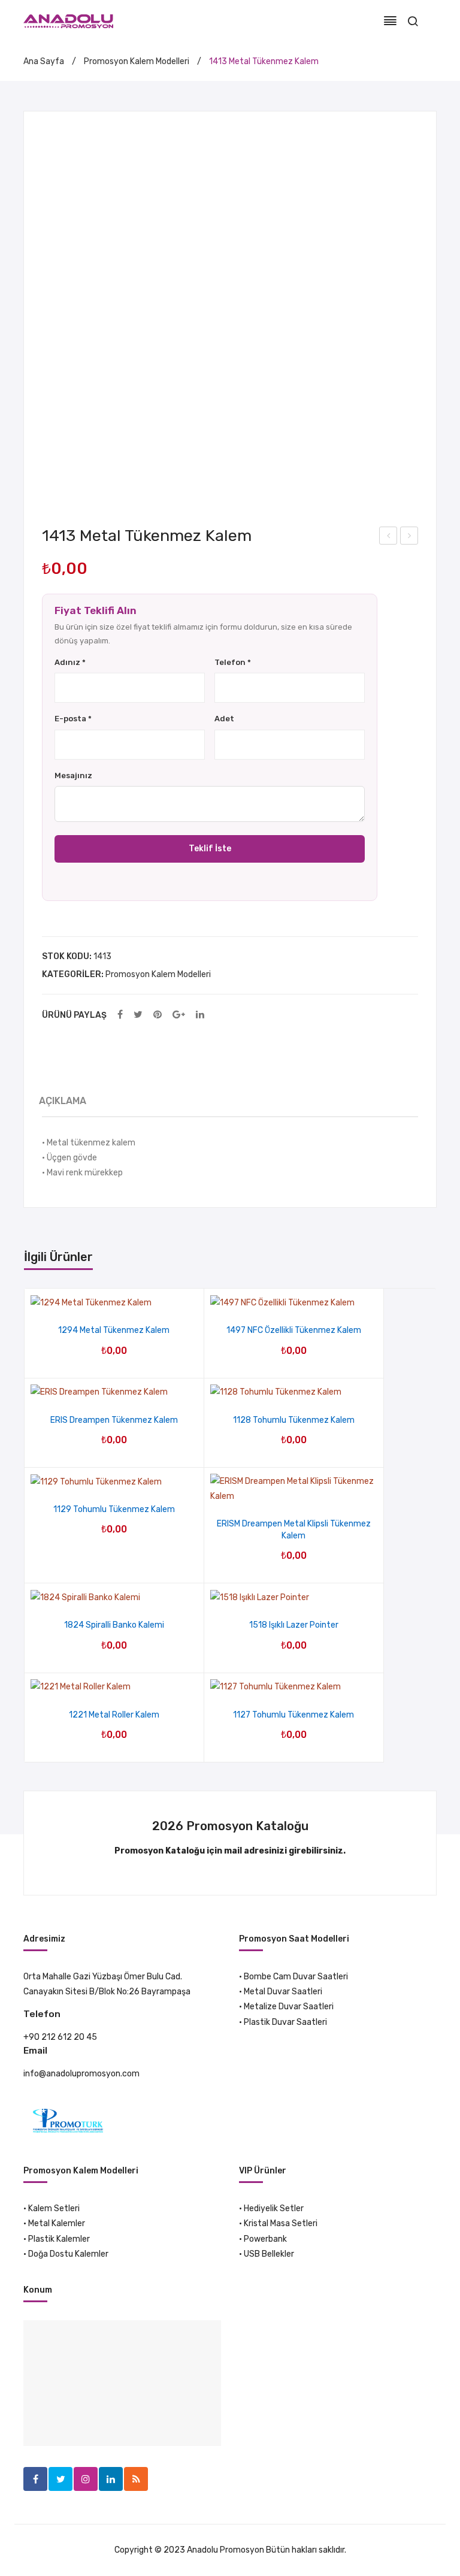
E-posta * (73, 719)
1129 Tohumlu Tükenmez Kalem (114, 1509)
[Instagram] (86, 2479)
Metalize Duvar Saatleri (289, 2007)
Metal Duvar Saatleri (283, 1992)
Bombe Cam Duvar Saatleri (296, 1977)
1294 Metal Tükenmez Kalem (114, 1330)
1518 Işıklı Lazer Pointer (294, 1625)
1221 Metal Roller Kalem (114, 1715)
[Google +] (179, 1015)
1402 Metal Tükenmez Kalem (409, 537)
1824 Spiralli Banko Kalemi (114, 1625)
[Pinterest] (158, 1015)
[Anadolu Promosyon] (68, 21)
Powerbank (265, 2239)
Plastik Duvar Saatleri (285, 2022)
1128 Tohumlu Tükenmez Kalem (294, 1420)
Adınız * (70, 662)
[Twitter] (138, 1015)
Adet (224, 719)
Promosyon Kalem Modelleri (137, 61)
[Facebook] (120, 1015)
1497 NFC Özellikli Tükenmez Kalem (294, 1330)
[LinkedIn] (200, 1015)
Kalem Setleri (54, 2208)
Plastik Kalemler (59, 2239)
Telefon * (233, 662)
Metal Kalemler (57, 2223)
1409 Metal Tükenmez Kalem (388, 537)
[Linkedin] (111, 2479)
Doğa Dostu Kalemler (68, 2254)
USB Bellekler (269, 2254)
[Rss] (136, 2479)
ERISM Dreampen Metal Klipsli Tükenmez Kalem (294, 1530)
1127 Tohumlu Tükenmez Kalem (293, 1715)
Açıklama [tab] (63, 1101)
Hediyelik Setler (274, 2208)
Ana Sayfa (44, 61)
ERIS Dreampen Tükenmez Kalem (114, 1420)
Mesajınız (73, 775)
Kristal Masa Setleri (281, 2223)
